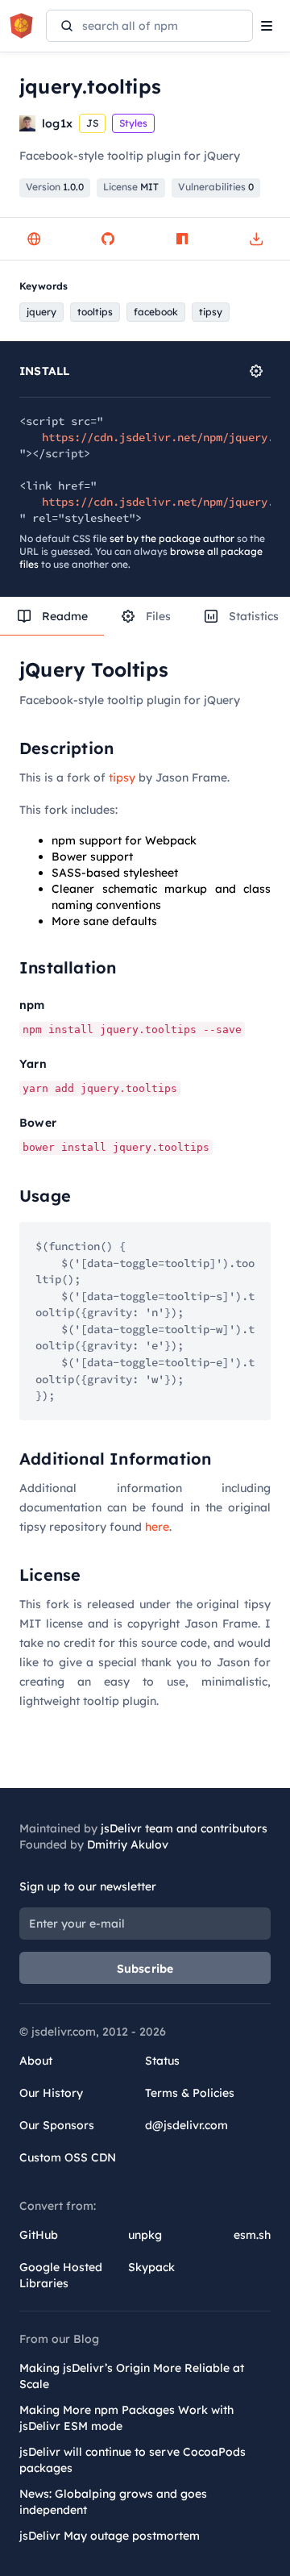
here (157, 1527)
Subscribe (145, 1969)
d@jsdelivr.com (186, 2125)
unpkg (145, 2235)
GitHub (39, 2235)
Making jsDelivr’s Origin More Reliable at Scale (132, 2376)
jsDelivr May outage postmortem (110, 2536)
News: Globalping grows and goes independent (113, 2502)
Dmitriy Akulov (128, 1844)
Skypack (151, 2267)
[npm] (182, 239)
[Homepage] (34, 239)
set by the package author (172, 538)
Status (162, 2061)
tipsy (122, 777)
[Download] (256, 239)
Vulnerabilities (216, 187)
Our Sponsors (57, 2125)
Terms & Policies (190, 2093)
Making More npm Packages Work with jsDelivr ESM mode (126, 2418)
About (36, 2061)
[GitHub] (108, 239)
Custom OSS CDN (68, 2157)
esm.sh (252, 2235)
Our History (51, 2093)
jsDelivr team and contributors (184, 1828)
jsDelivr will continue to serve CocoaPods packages (133, 2460)
